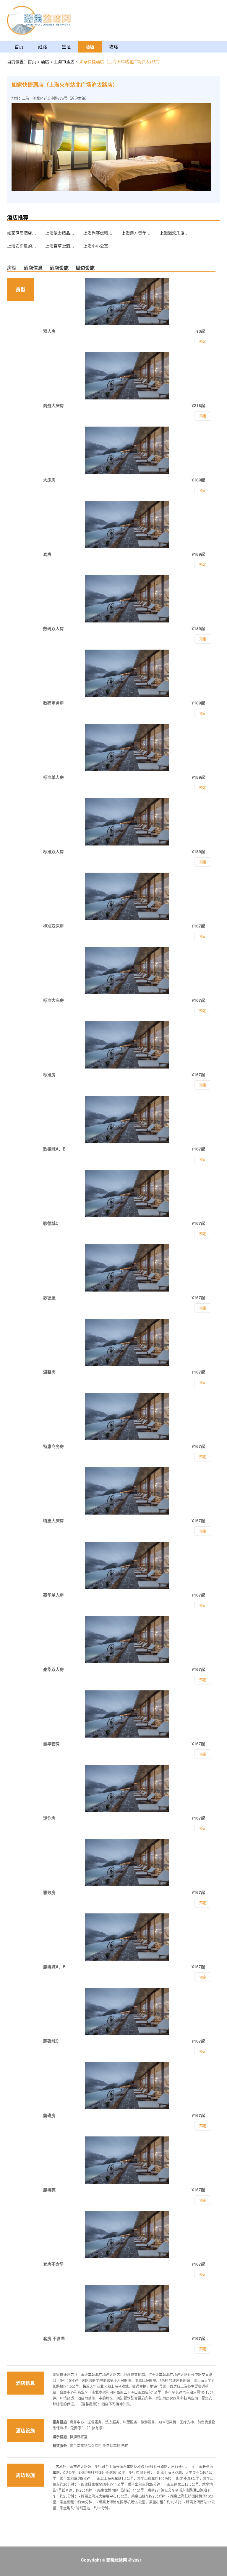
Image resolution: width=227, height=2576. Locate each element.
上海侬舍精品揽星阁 (60, 233)
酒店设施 (59, 268)
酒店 (90, 46)
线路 (43, 46)
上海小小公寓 (96, 246)
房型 (12, 268)
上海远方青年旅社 (136, 233)
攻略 (113, 46)
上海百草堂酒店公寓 (60, 246)
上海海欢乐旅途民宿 (174, 233)
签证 (66, 46)
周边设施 (85, 268)
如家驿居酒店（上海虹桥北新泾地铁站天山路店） (22, 233)
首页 (19, 46)
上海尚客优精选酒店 (98, 233)
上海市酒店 (65, 61)
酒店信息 (33, 268)
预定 (203, 2349)
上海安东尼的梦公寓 (22, 246)
